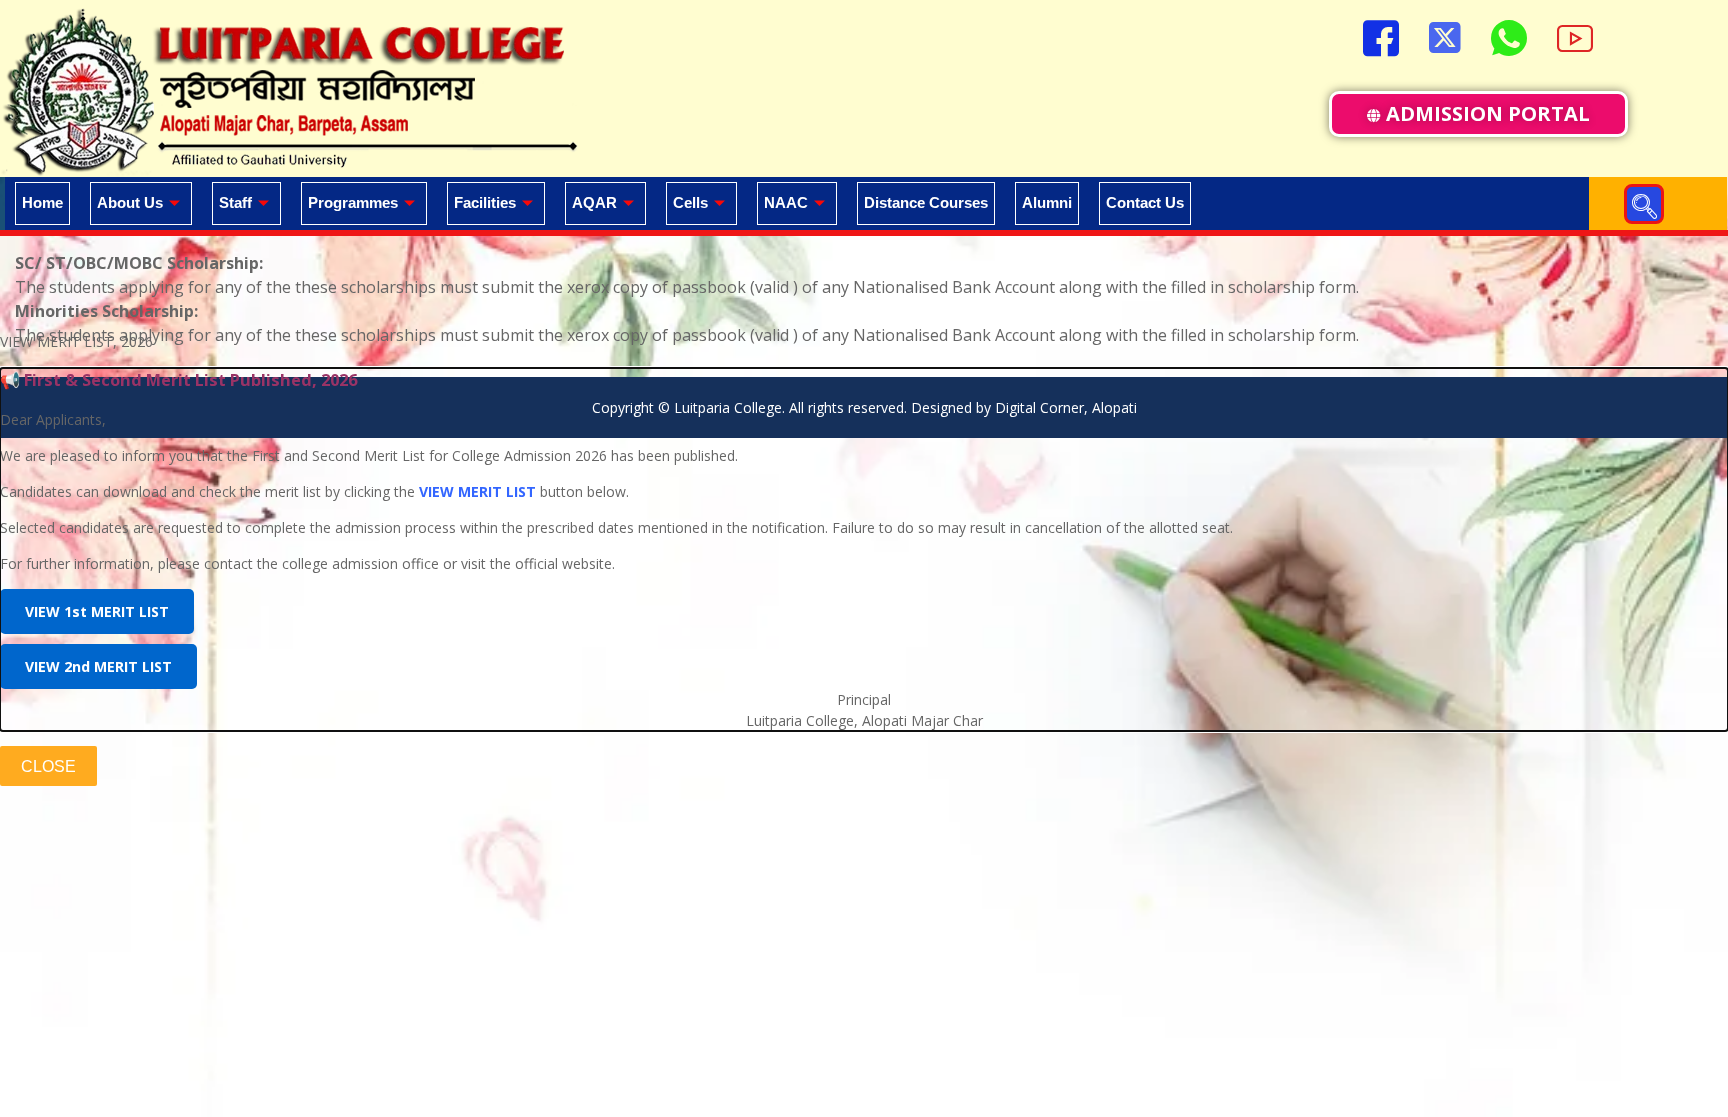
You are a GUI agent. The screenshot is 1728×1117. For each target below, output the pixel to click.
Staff (235, 202)
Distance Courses (926, 202)
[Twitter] (1445, 35)
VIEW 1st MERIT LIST (97, 611)
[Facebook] (1381, 35)
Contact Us (1145, 202)
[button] (1644, 204)
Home (42, 202)
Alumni (1047, 202)
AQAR (594, 202)
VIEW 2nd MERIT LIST (98, 666)
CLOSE (48, 766)
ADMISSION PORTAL (1488, 113)
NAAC (786, 202)
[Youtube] (1575, 35)
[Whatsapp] (1509, 35)
